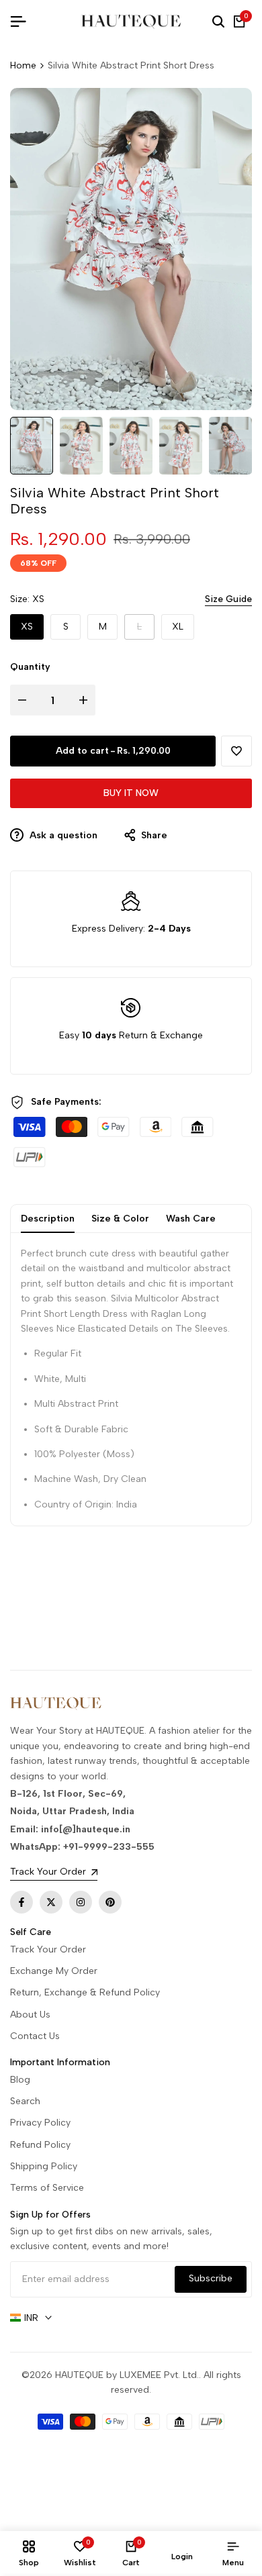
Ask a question (62, 835)
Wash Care (191, 1219)
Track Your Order (48, 1949)
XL (178, 627)
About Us (30, 2015)
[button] (236, 751)
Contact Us (35, 2036)
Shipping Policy (44, 2166)
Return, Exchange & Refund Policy (85, 1992)
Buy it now (131, 793)
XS (27, 627)
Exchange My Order (54, 1971)
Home (23, 65)
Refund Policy (40, 2145)
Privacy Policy (40, 2123)
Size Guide (228, 599)
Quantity (30, 667)
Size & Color (120, 1219)
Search (25, 2101)
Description (48, 1219)
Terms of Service (47, 2188)
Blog (20, 2080)
